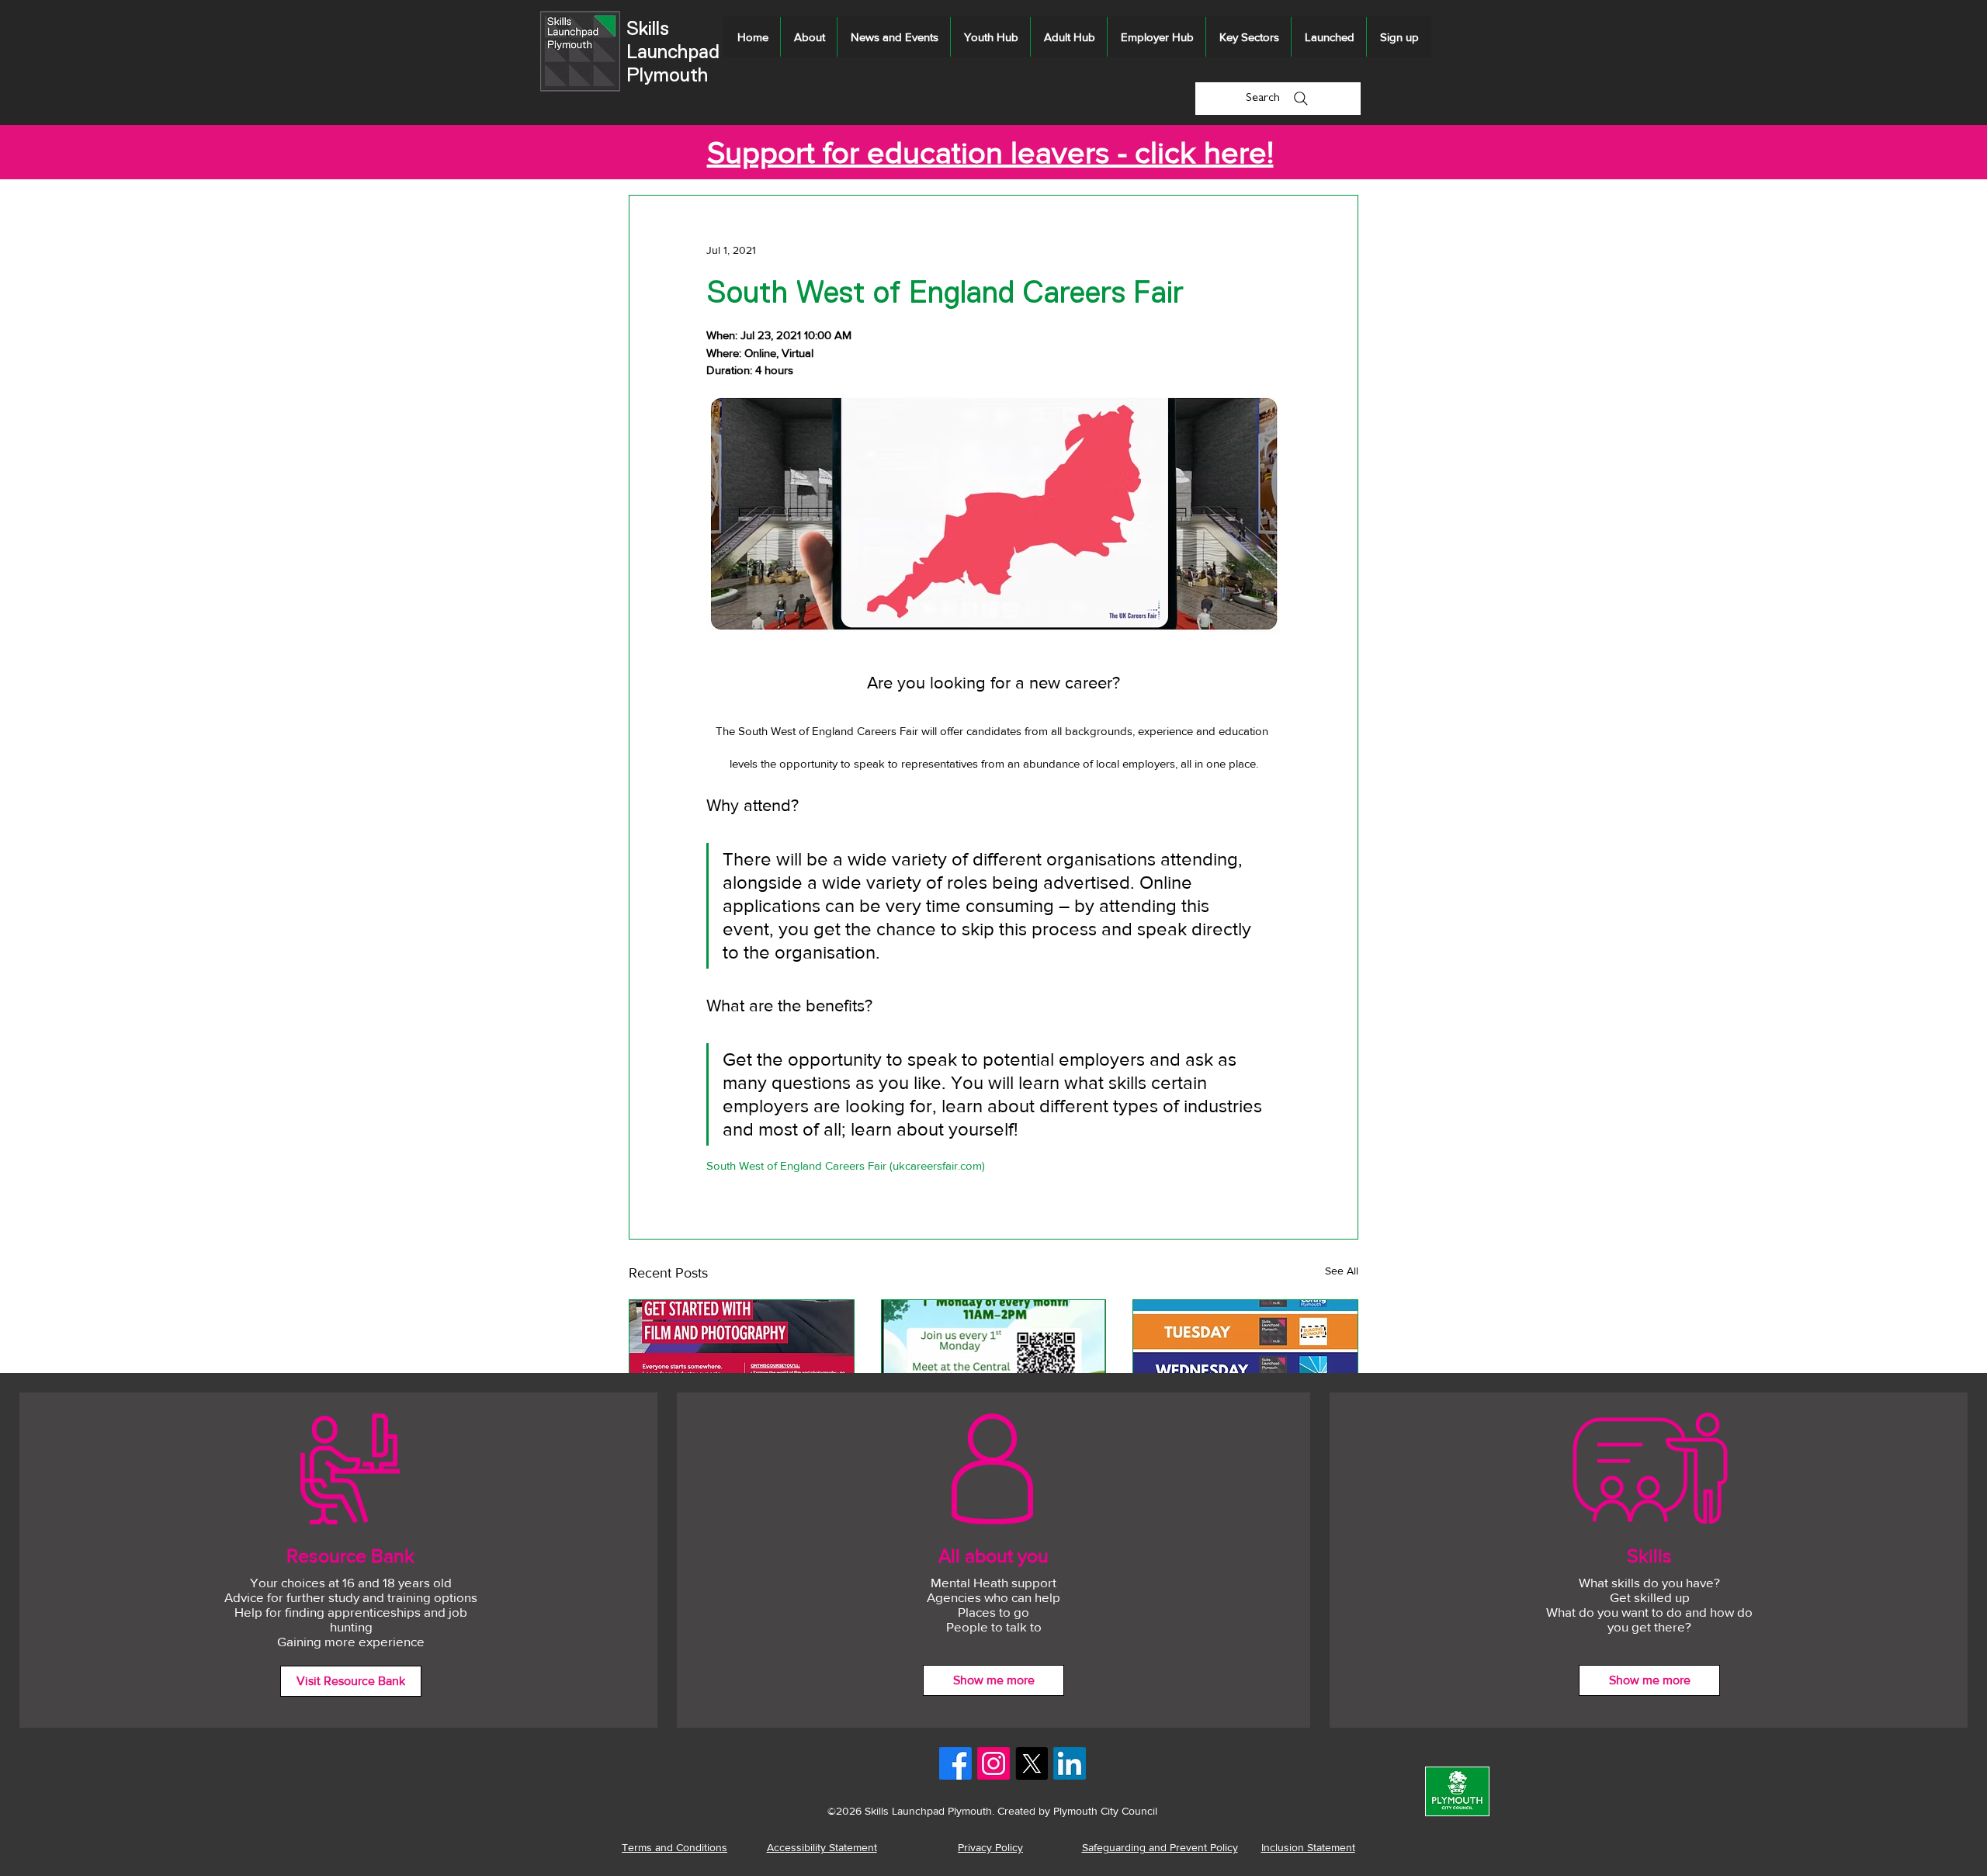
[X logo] (1032, 1763)
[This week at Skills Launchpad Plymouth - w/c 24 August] (1245, 1363)
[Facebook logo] (955, 1763)
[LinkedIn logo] (1070, 1763)
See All (1342, 1271)
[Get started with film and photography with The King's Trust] (742, 1363)
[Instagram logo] (993, 1763)
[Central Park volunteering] (994, 1363)
